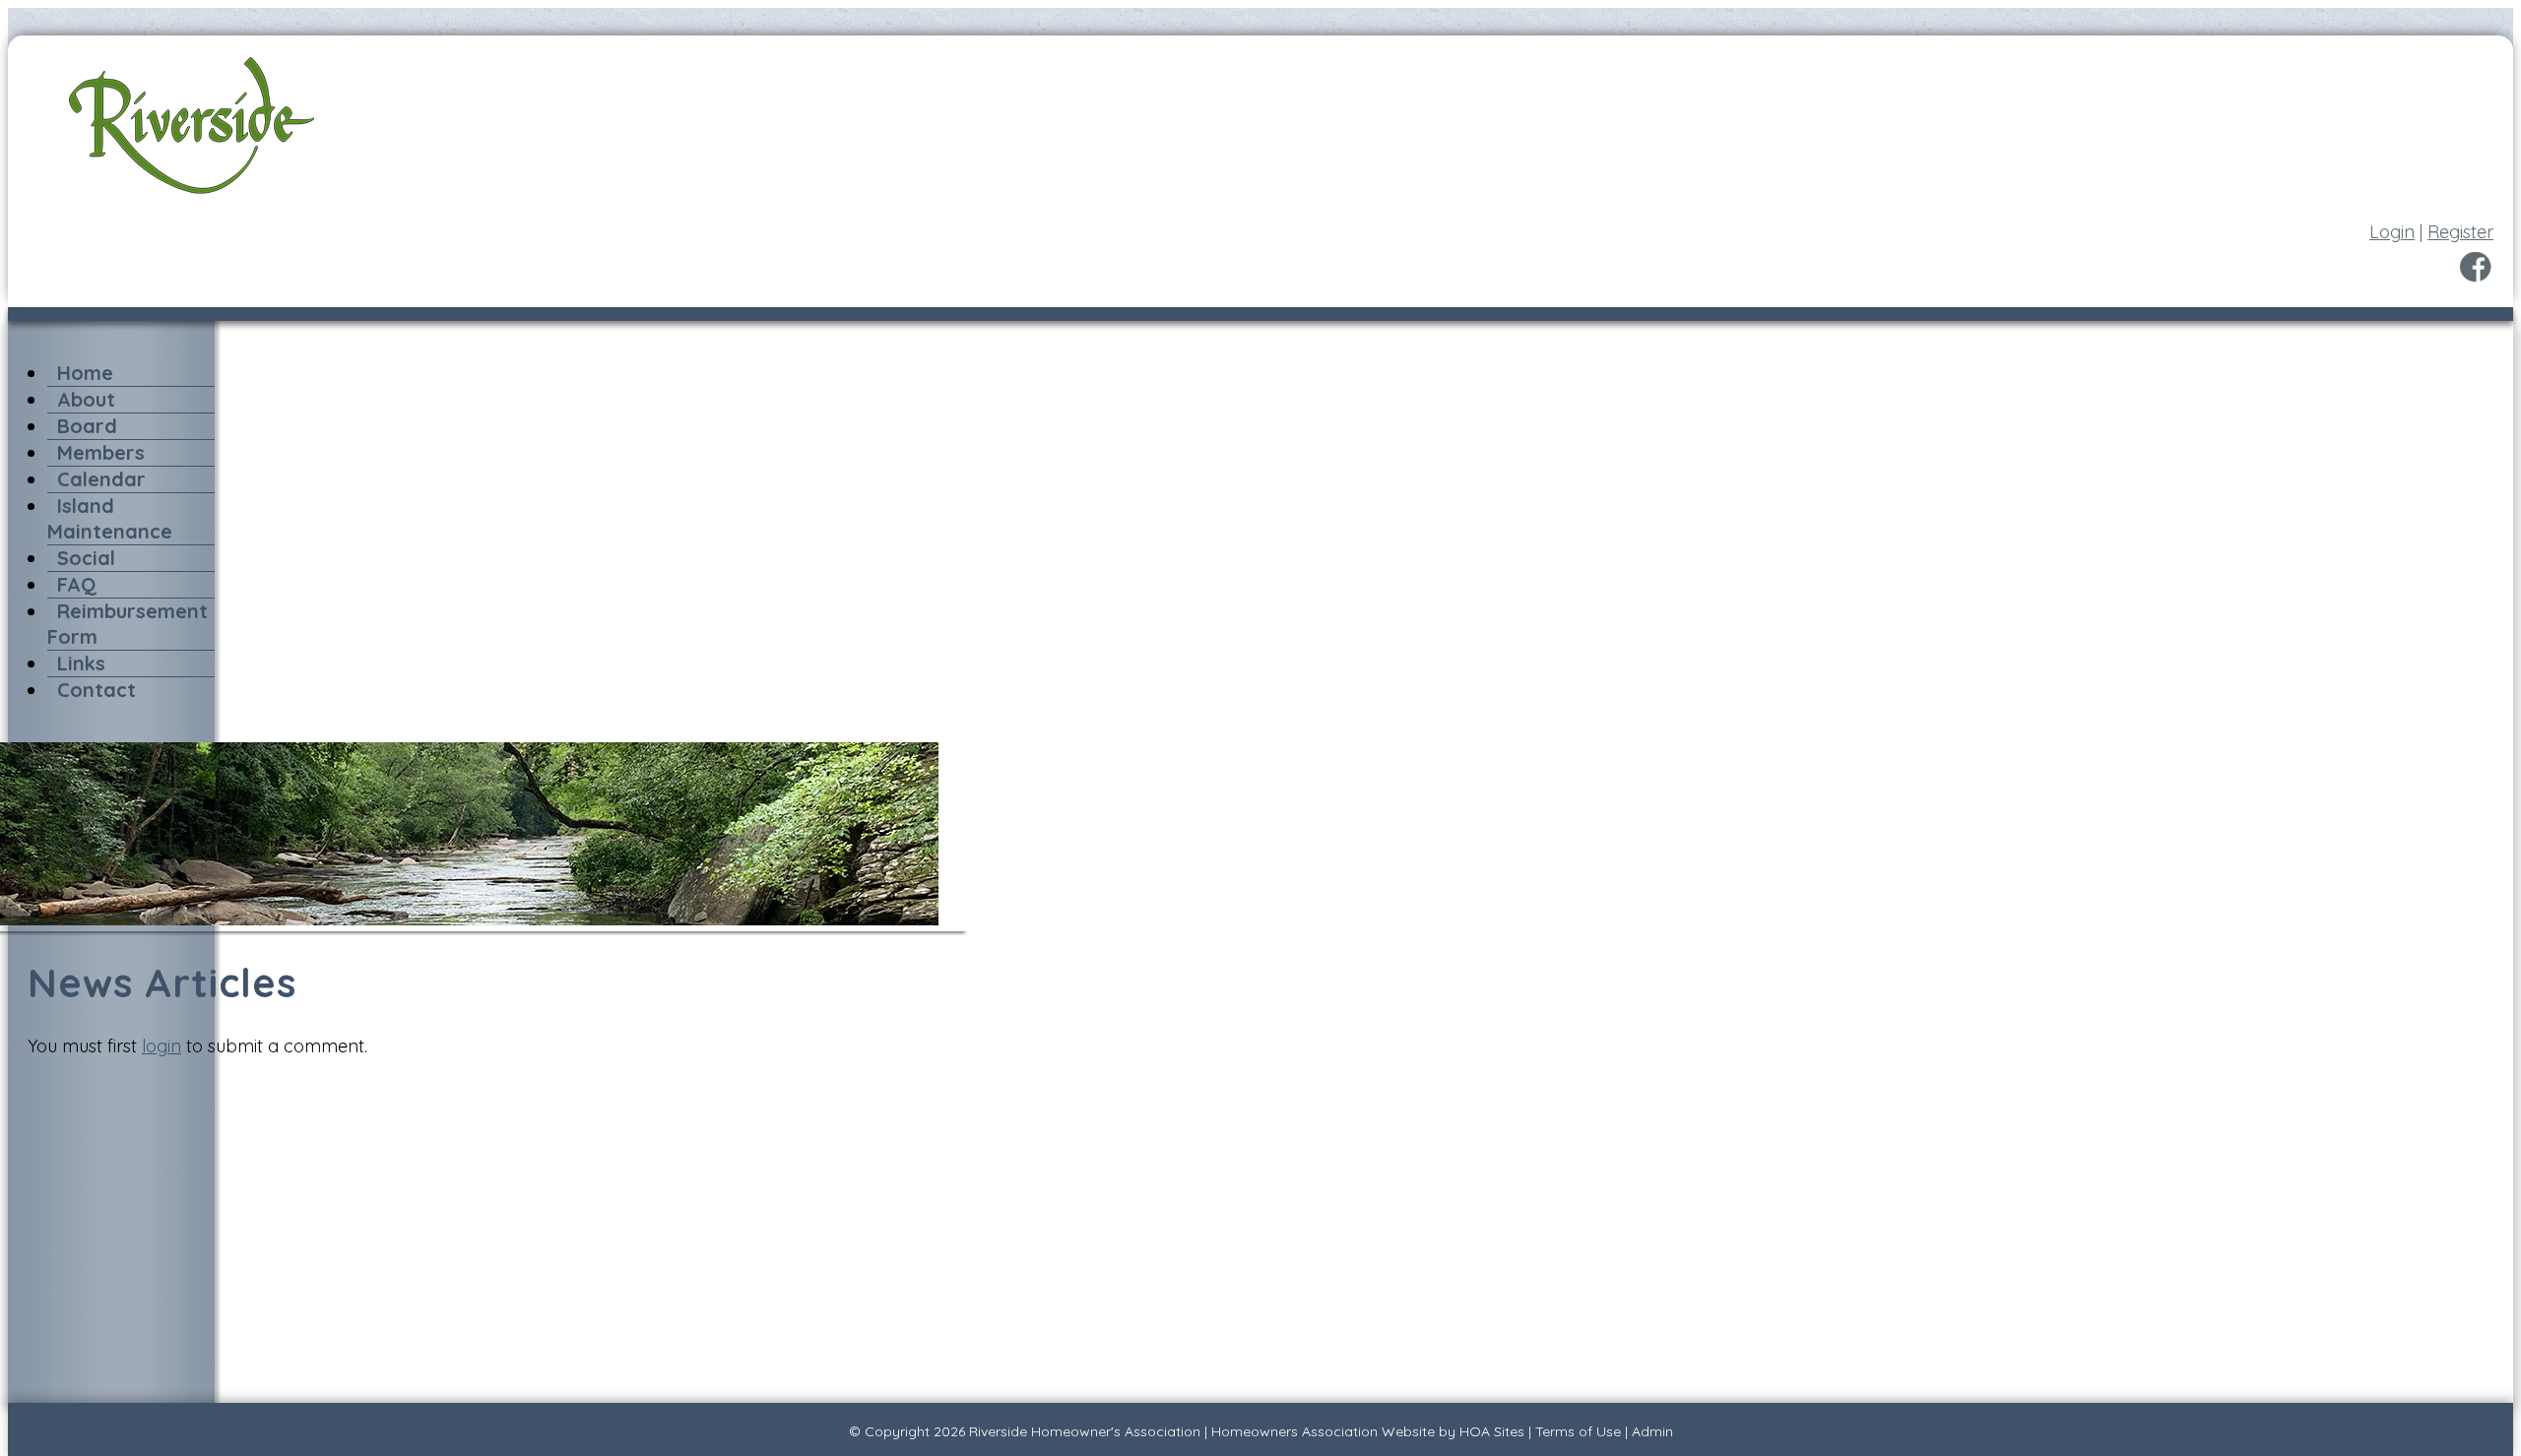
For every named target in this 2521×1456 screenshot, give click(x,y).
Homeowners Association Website (1323, 1431)
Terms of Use (1578, 1431)
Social (86, 558)
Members (101, 452)
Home (85, 373)
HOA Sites (1492, 1431)
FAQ (77, 584)
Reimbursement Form (128, 624)
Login (2392, 232)
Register (2460, 232)
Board (87, 426)
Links (81, 663)
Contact (97, 690)
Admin (1652, 1431)
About (86, 399)
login (162, 1046)
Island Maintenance (110, 518)
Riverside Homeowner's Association (1085, 1431)
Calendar (101, 479)
